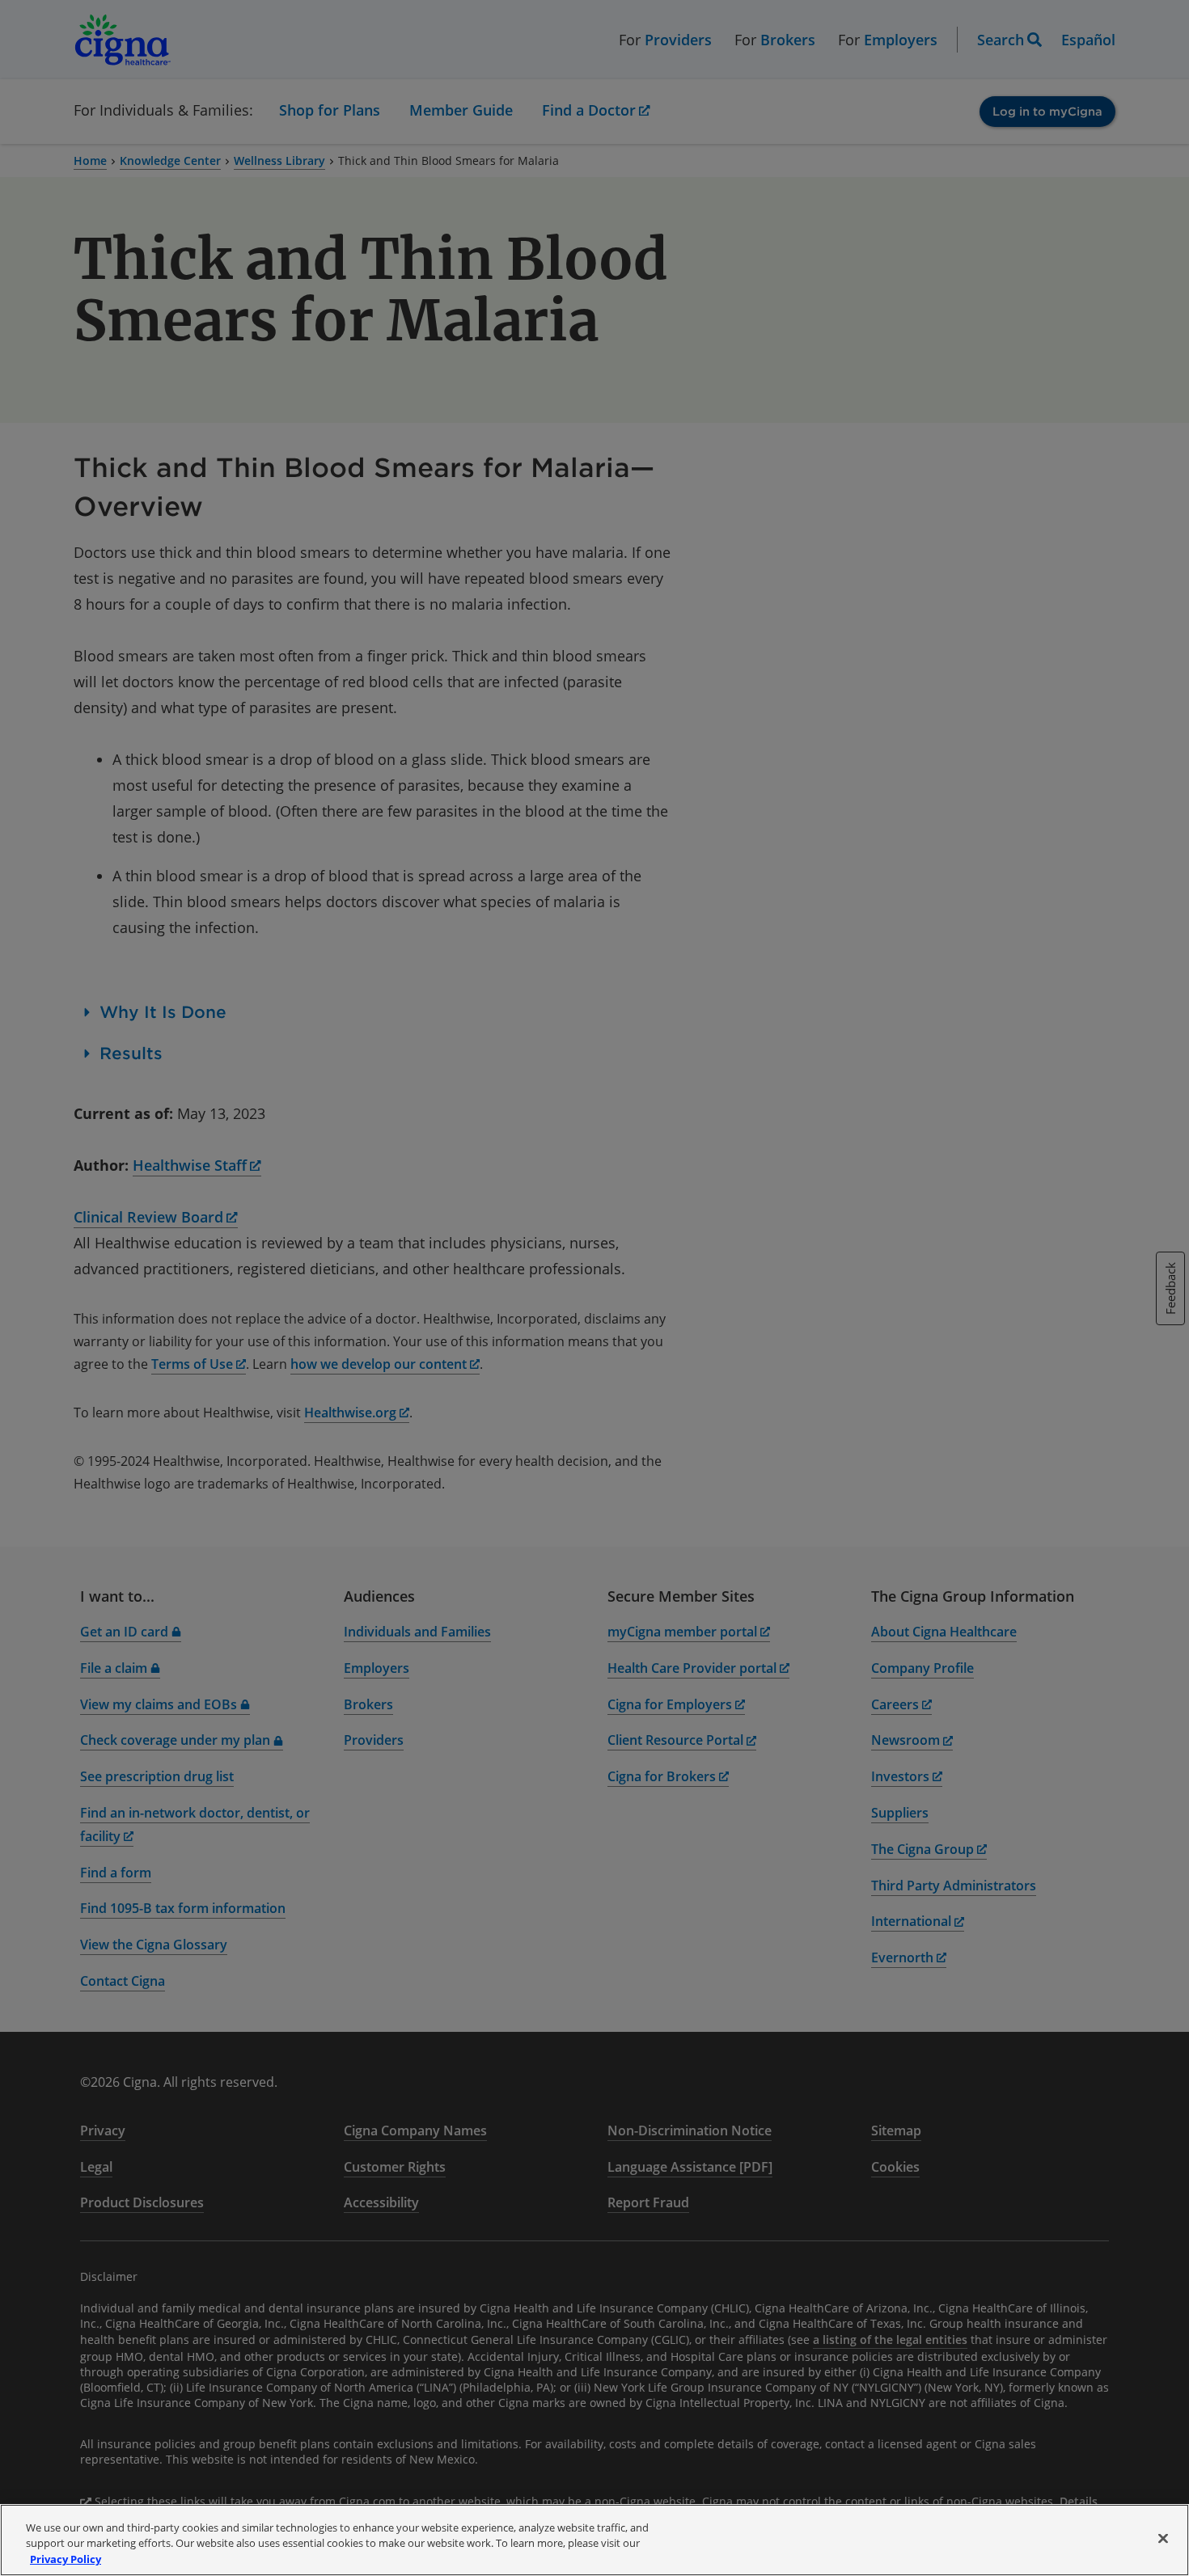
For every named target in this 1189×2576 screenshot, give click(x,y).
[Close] (1163, 2538)
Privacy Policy (66, 2559)
